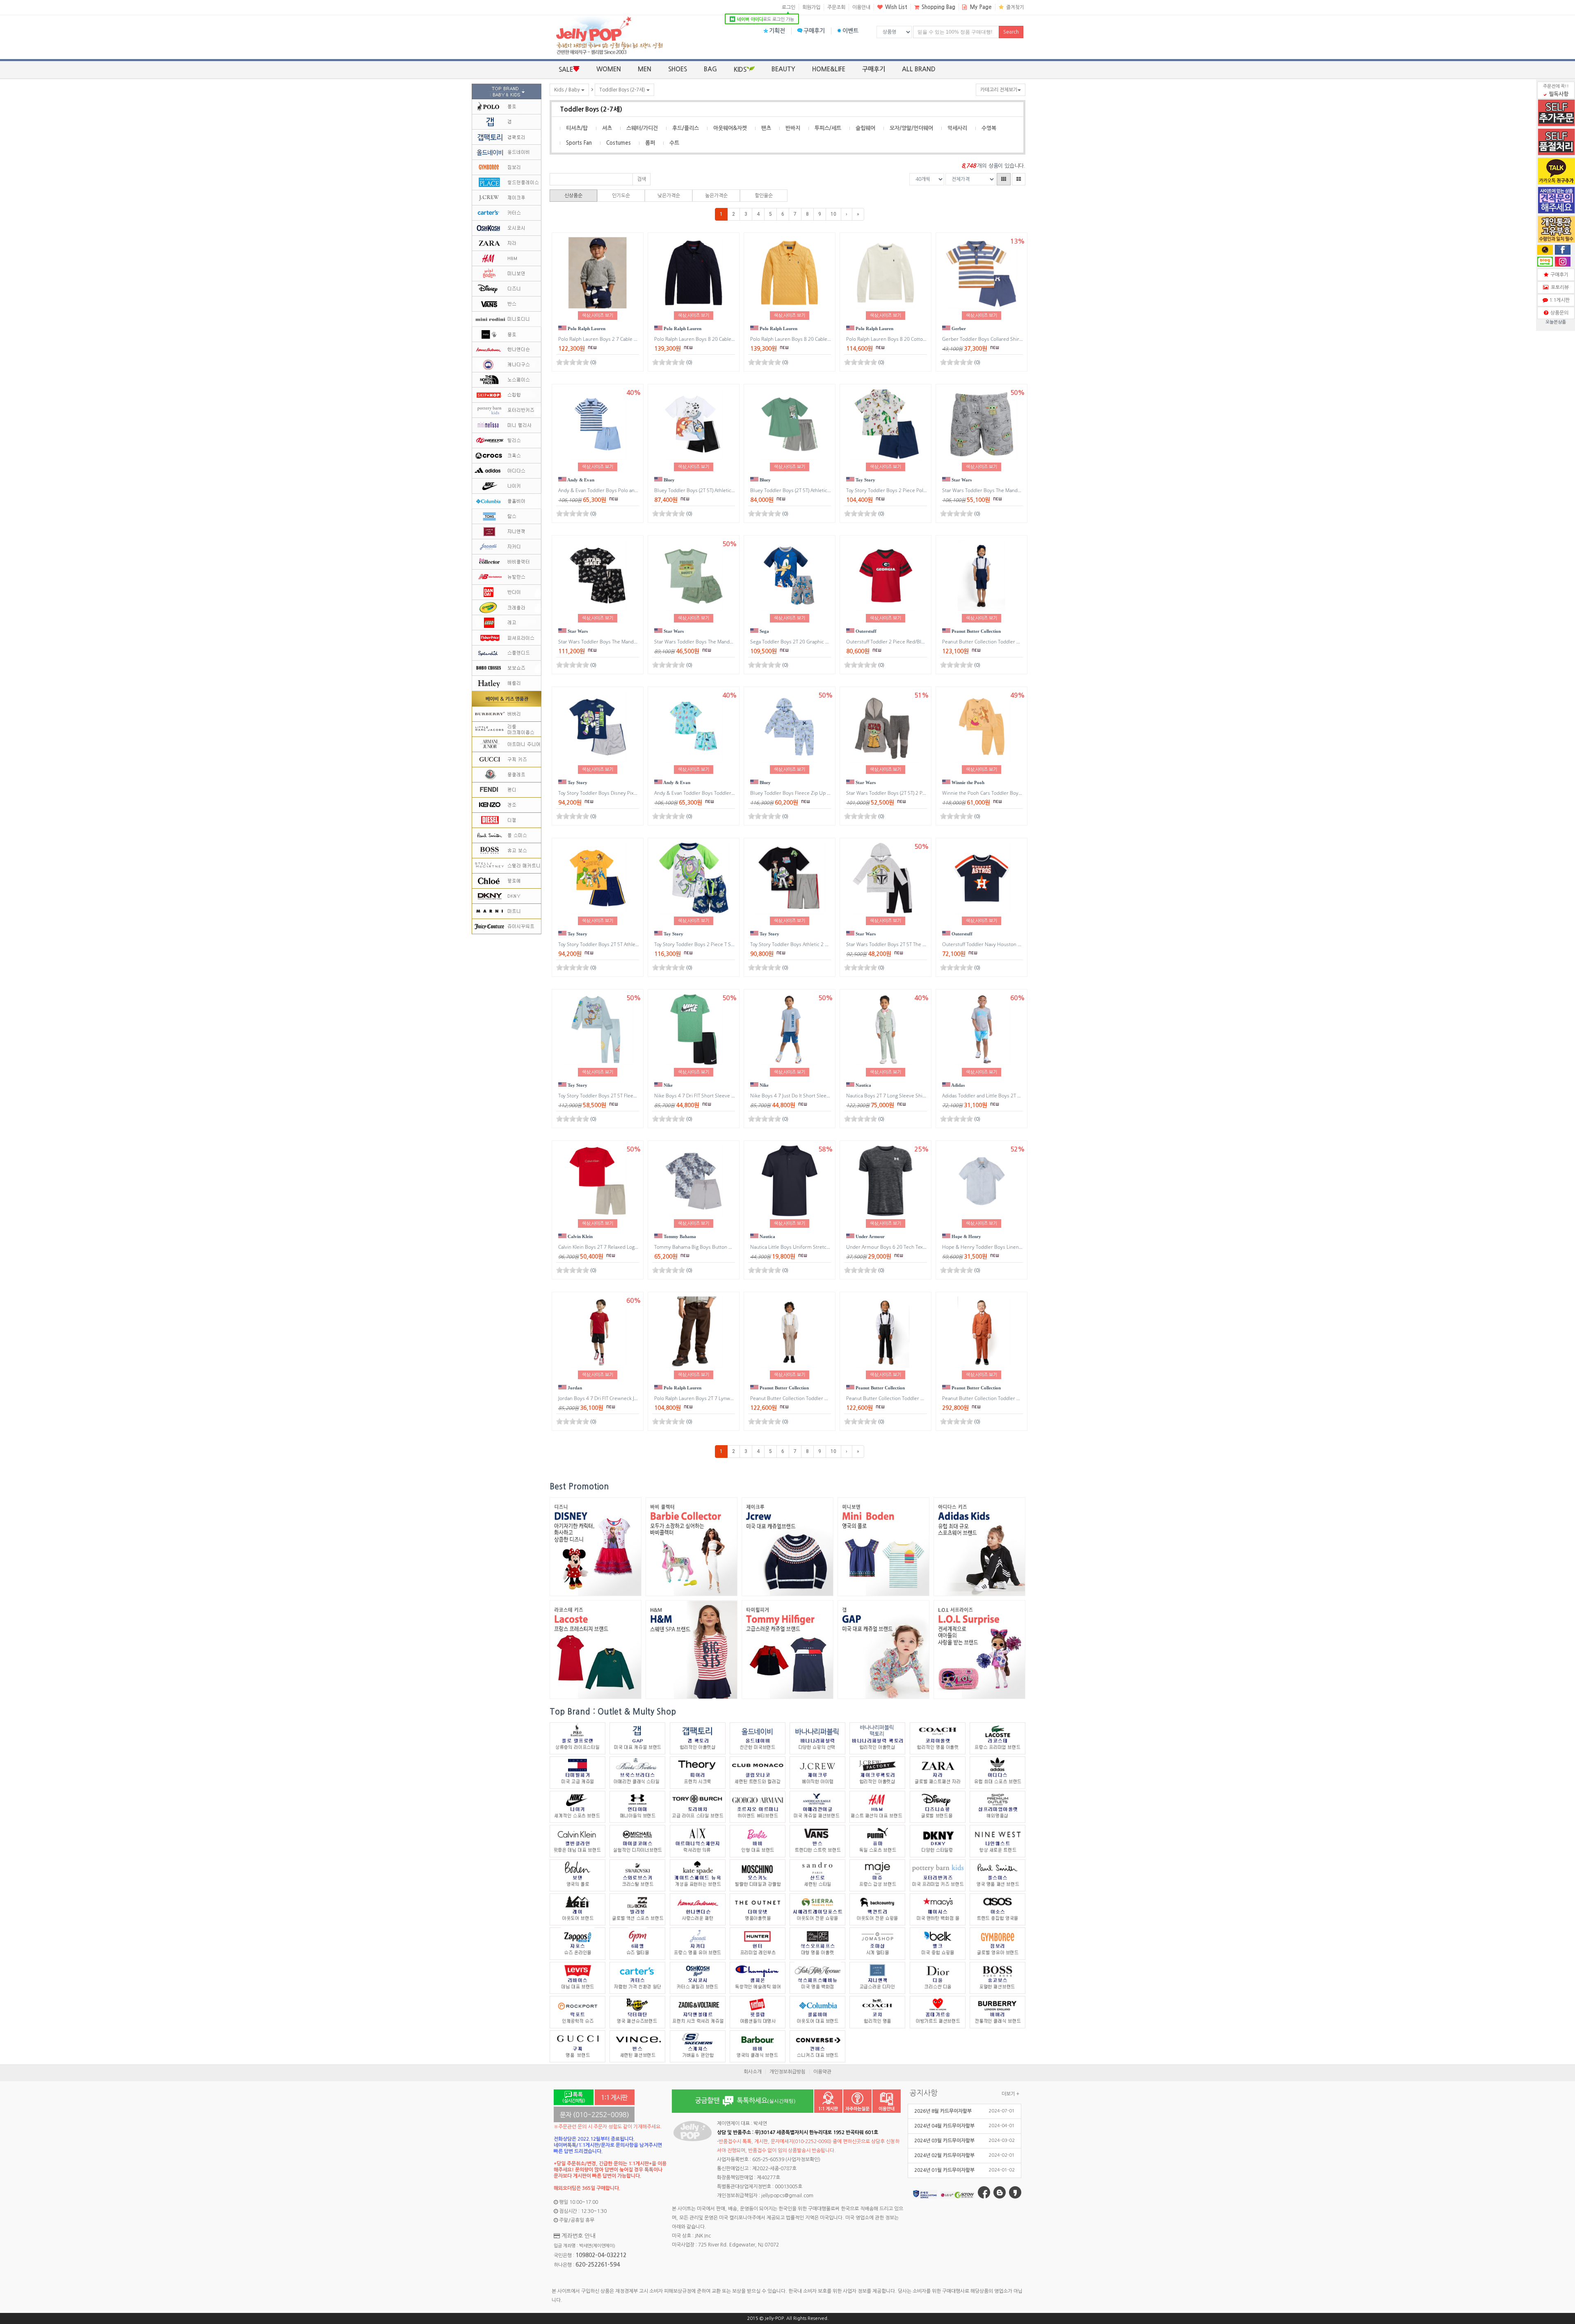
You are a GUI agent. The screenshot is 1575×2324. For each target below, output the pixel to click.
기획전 (777, 31)
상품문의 (1558, 313)
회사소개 (753, 2072)
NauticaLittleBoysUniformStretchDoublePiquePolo (811, 1247)
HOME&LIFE (829, 69)
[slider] (573, 362)
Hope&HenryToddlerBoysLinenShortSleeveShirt (1001, 1247)
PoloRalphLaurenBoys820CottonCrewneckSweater (907, 339)
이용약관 (822, 2072)
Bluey (669, 480)
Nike (668, 1085)
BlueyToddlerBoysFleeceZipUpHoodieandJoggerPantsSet (820, 793)
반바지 (793, 128)
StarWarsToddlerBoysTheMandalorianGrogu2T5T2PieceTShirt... (1020, 490)
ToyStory (865, 480)
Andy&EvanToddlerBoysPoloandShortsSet (610, 490)
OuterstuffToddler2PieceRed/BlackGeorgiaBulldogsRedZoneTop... (925, 642)
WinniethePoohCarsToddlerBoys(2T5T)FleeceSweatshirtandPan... (1021, 793)
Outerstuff (865, 631)
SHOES (678, 69)
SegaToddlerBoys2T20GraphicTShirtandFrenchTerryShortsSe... (828, 642)
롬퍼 (650, 143)
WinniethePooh (967, 782)
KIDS (740, 70)
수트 (674, 143)
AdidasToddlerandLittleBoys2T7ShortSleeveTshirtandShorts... (1018, 1096)
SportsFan (579, 143)
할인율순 (764, 196)
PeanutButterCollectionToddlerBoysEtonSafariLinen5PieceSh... (1018, 642)
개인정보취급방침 (787, 2072)
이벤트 (850, 31)
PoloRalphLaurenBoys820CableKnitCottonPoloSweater (721, 339)
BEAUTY (783, 69)
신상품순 (573, 196)
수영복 (989, 128)
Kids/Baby (568, 90)
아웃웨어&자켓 (730, 128)
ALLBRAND (919, 69)
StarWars (961, 480)
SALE (566, 70)
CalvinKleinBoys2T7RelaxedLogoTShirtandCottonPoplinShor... (634, 1247)
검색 (641, 179)
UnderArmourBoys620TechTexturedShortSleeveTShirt (913, 1247)
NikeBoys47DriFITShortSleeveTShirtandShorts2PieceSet (726, 1096)
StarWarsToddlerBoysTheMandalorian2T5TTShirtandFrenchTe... (732, 642)
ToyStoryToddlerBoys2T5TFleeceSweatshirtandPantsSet (627, 1096)
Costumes (619, 143)
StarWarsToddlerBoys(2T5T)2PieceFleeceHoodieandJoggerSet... (924, 793)
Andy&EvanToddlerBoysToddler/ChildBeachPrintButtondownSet (731, 793)
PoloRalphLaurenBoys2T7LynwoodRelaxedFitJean (714, 1398)
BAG (710, 69)
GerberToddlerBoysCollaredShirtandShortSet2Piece (1006, 339)
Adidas (958, 1085)
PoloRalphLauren (586, 328)
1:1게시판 (1558, 300)
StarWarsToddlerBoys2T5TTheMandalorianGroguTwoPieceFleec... (926, 944)
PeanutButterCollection (976, 631)
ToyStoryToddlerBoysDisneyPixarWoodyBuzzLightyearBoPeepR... (638, 793)
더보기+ (1010, 2094)
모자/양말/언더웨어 (911, 128)
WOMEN (609, 69)
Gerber (958, 328)
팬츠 (766, 128)
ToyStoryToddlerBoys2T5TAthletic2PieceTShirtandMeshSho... (634, 944)
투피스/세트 (828, 128)
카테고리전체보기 (999, 90)
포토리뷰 (1559, 287)
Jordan (574, 1388)
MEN (645, 69)
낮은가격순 (669, 196)
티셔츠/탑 (577, 128)
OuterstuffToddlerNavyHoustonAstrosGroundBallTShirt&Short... (1020, 944)
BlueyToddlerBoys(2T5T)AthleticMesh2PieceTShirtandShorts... (731, 490)
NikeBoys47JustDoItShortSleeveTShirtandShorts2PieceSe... (826, 1096)
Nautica (863, 1085)
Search (1011, 32)
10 (833, 214)
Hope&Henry (966, 1236)
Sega (764, 631)
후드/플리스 (686, 128)
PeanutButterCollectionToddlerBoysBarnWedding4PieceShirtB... (828, 1398)
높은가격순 (716, 196)
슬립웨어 (865, 128)
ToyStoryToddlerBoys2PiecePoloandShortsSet (903, 490)
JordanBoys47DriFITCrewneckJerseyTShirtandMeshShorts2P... (635, 1398)
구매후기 (814, 31)
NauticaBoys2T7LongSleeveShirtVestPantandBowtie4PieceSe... (924, 1096)
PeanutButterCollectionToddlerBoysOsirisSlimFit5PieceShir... (1017, 1398)
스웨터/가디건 (642, 128)
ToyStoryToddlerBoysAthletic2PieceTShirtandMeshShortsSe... (826, 944)
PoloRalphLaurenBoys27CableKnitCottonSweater (618, 339)
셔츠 (607, 128)
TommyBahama (679, 1236)
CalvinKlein (580, 1236)
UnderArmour (870, 1236)
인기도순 (621, 196)
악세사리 (957, 128)
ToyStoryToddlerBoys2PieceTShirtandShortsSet (713, 944)
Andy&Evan (580, 480)
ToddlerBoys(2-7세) (623, 90)
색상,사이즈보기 (598, 316)
